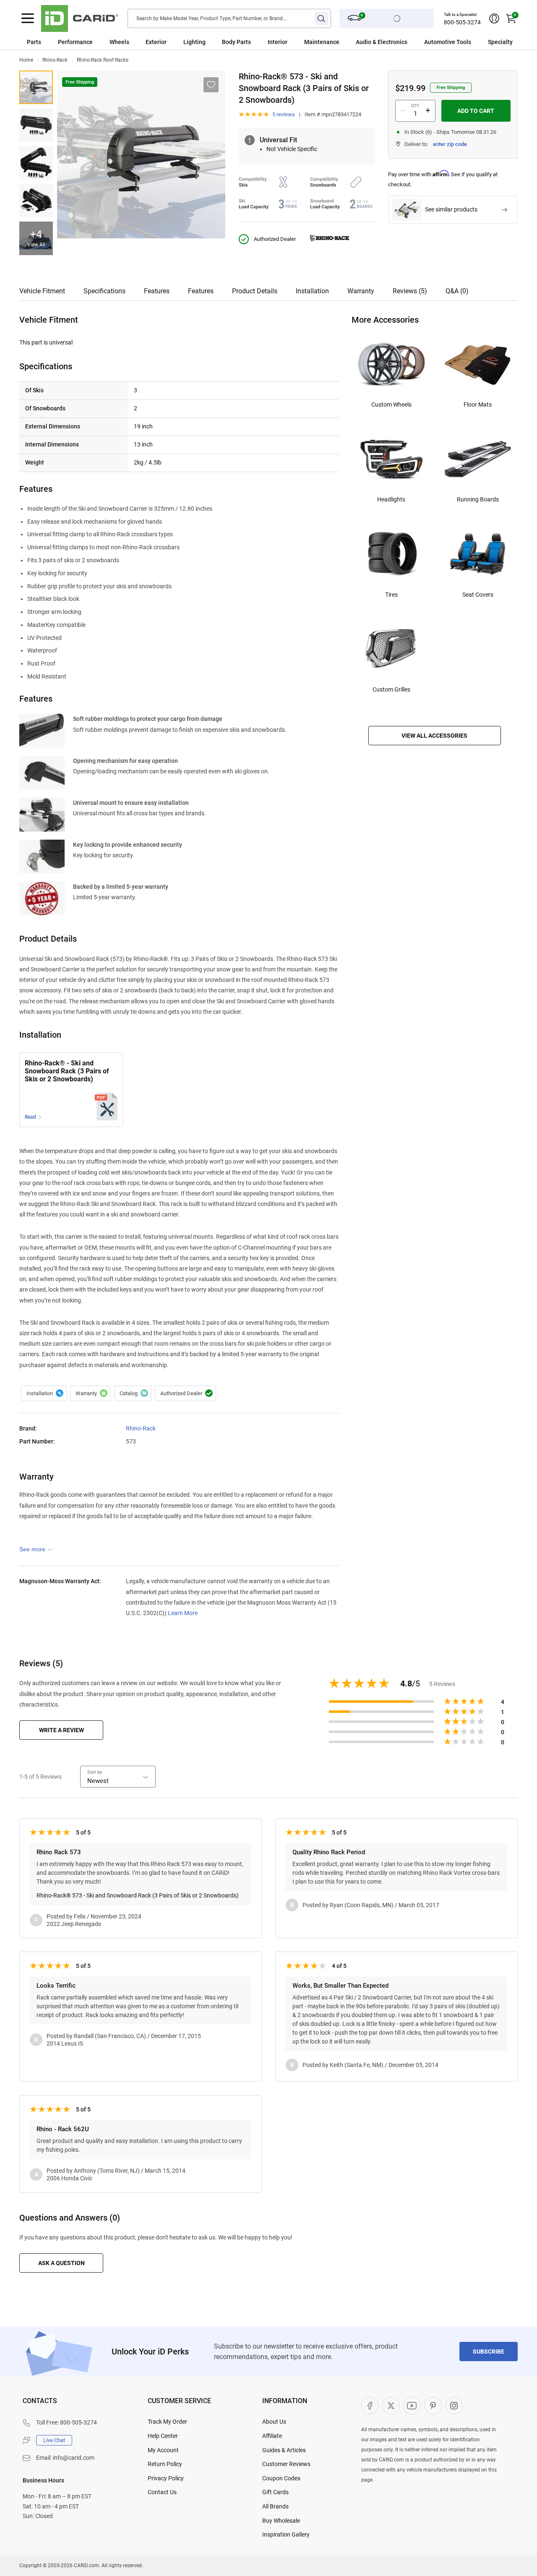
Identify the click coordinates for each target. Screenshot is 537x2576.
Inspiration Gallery (286, 2534)
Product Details (255, 291)
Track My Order (167, 2422)
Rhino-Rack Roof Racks (103, 60)
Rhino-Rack (55, 60)
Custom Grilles (391, 689)
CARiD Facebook (370, 2406)
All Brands (275, 2506)
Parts (34, 42)
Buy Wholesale (281, 2521)
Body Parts (236, 42)
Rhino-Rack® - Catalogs (133, 1394)
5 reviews (284, 114)
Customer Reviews (286, 2464)
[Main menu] (28, 18)
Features (157, 291)
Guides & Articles (284, 2450)
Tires (391, 595)
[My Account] (494, 18)
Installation (312, 291)
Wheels (119, 42)
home (26, 60)
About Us (274, 2422)
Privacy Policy (166, 2478)
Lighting (194, 42)
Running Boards (478, 499)
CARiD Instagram (454, 2406)
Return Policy (165, 2464)
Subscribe (489, 2352)
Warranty (361, 291)
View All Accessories (434, 736)
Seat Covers (478, 595)
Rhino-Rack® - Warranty (90, 1394)
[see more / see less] (36, 1549)
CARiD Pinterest (433, 2406)
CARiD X (391, 2406)
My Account (163, 2450)
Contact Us (162, 2492)
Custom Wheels (391, 405)
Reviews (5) (410, 291)
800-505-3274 (462, 22)
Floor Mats (478, 405)
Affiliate (272, 2436)
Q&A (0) (457, 291)
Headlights (391, 499)
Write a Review (61, 1730)
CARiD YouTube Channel (412, 2406)
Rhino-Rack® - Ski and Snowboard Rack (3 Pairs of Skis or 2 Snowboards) (36, 87)
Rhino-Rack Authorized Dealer (185, 1394)
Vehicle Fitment (42, 291)
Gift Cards (275, 2492)
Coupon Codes (281, 2478)
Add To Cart (476, 111)
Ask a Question (61, 2263)
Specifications (104, 291)
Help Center (163, 2436)
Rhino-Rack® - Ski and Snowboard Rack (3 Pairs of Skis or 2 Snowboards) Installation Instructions (67, 1072)
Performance (75, 42)
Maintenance (322, 42)
